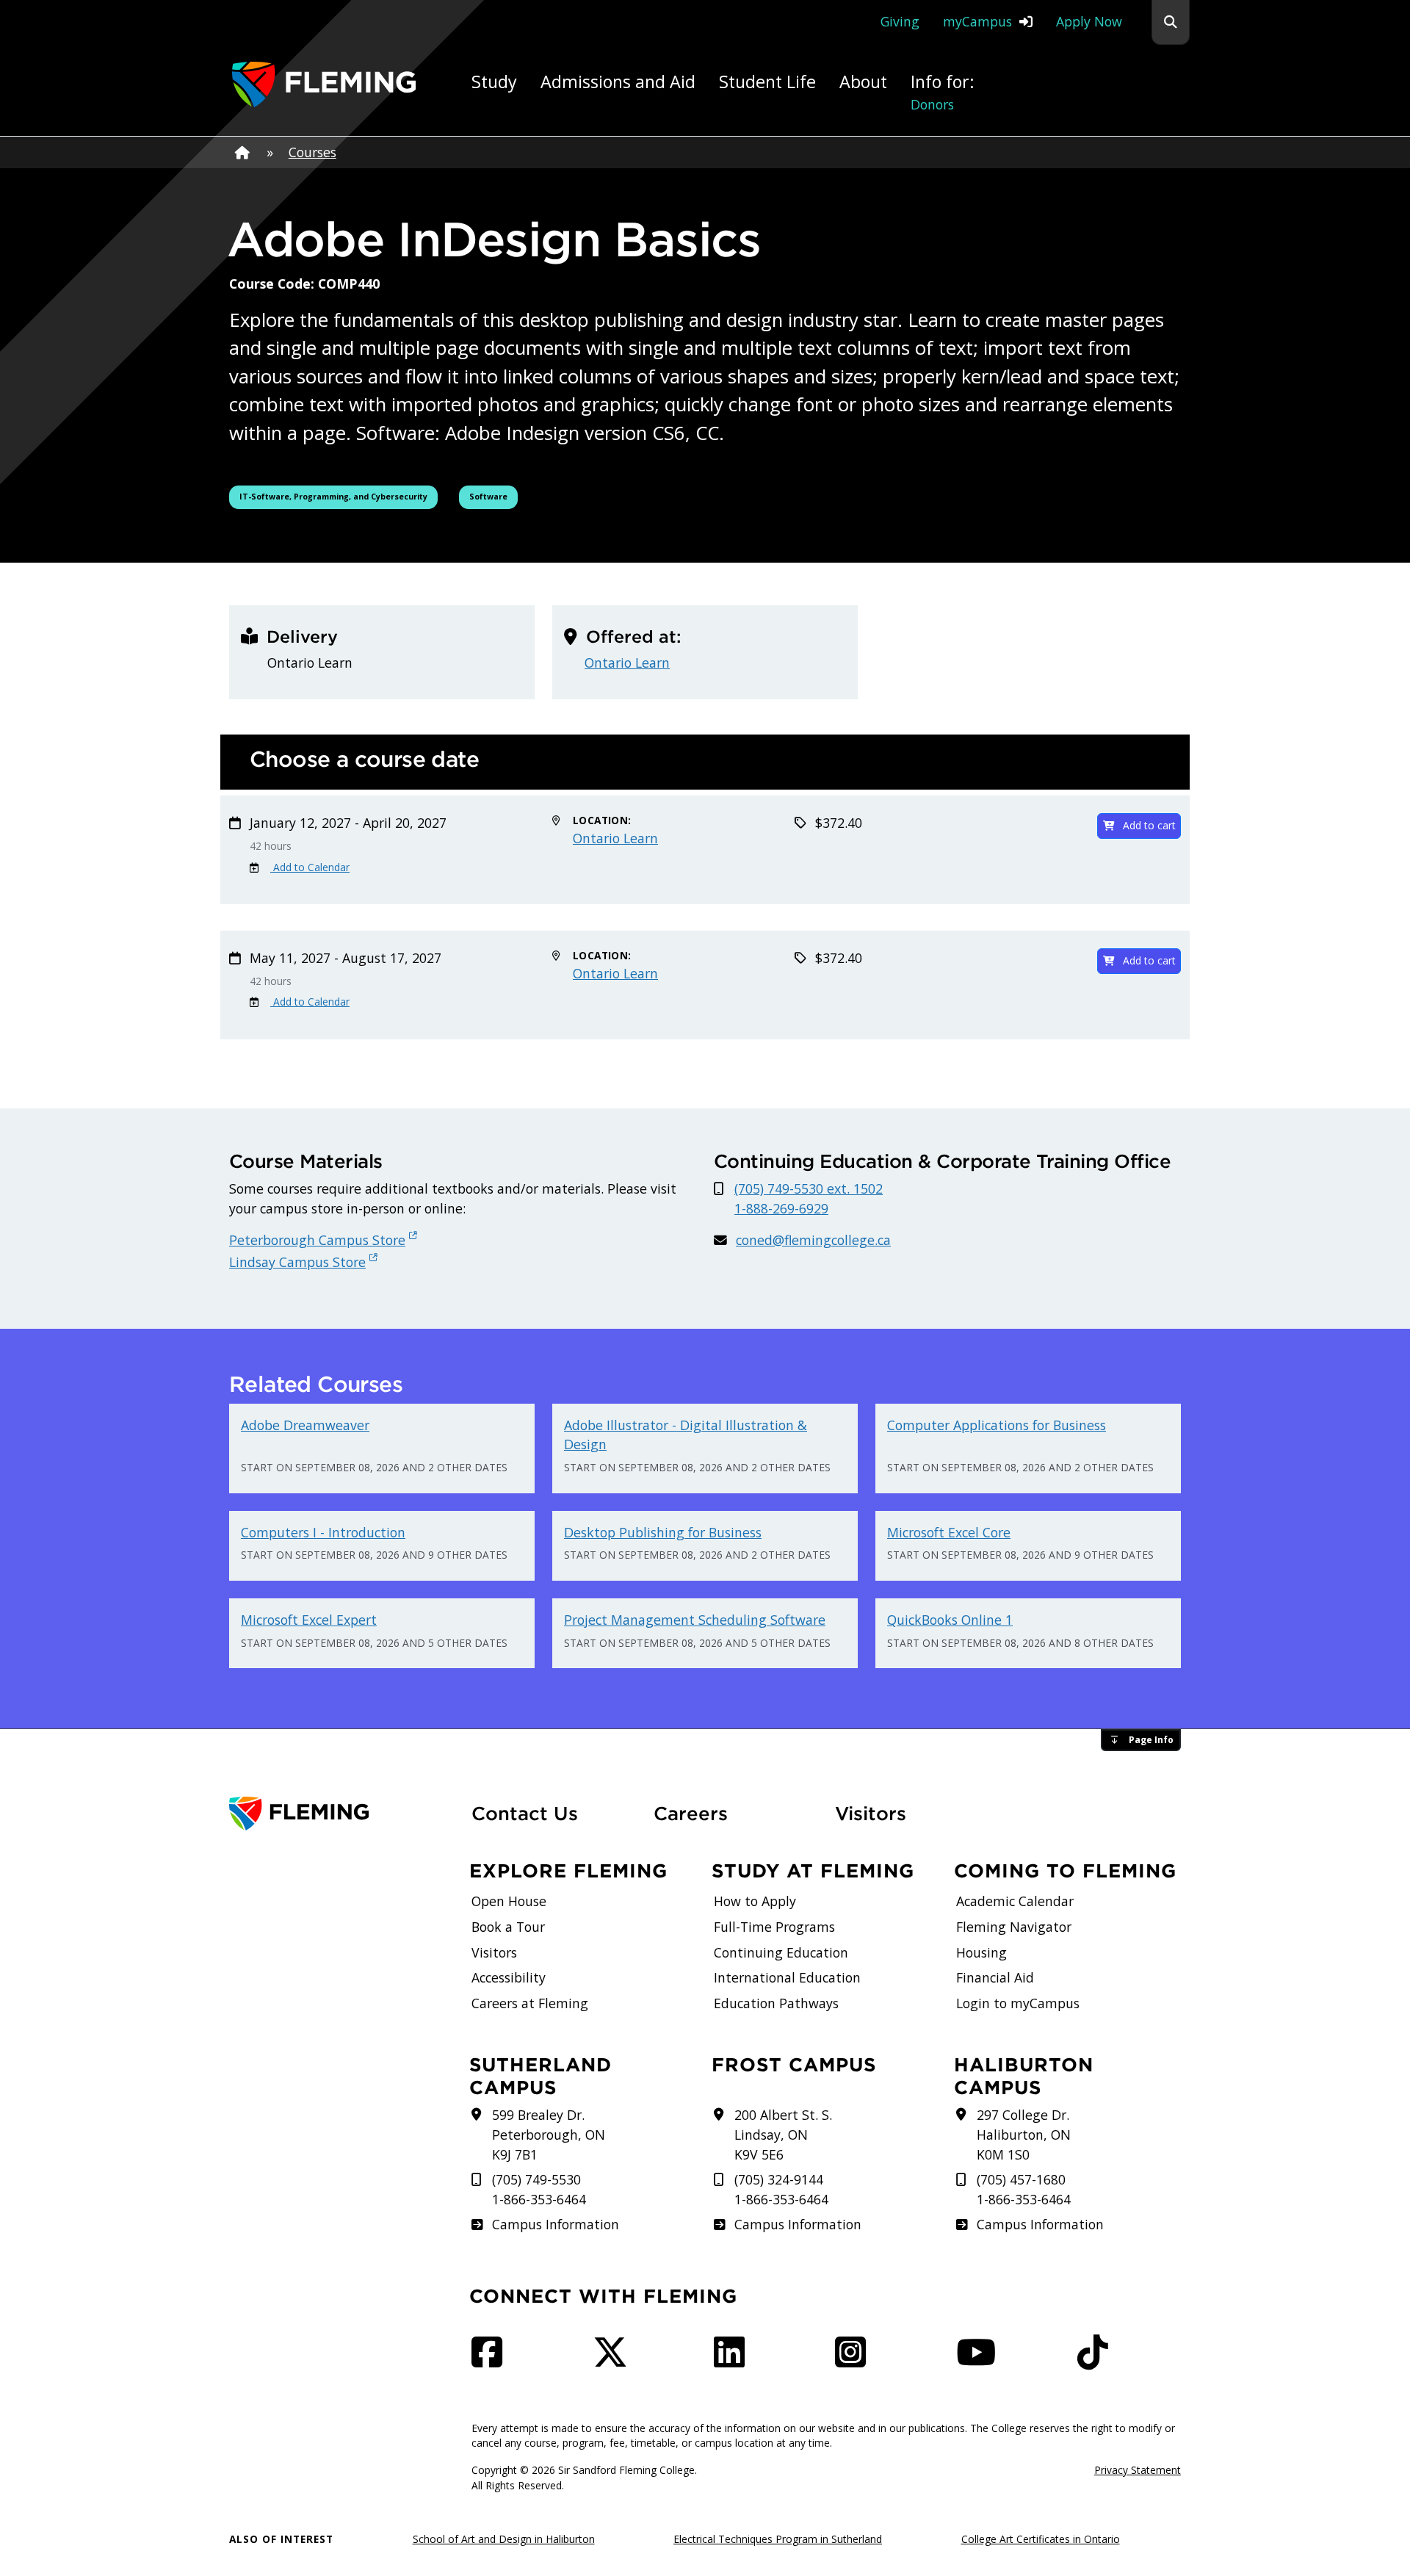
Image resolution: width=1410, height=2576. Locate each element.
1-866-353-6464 (539, 2199)
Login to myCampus (1018, 2003)
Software (493, 496)
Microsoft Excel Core (949, 1532)
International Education (787, 1977)
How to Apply (755, 1901)
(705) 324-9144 (779, 2179)
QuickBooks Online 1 (950, 1620)
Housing (981, 1952)
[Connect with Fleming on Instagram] (855, 2360)
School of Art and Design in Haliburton (504, 2539)
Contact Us (525, 1814)
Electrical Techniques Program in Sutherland (778, 2539)
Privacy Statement (1138, 2470)
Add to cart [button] (1149, 825)
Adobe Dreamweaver (305, 1425)
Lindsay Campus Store (297, 1262)
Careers (736, 1813)
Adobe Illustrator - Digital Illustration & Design (686, 1435)
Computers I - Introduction (323, 1532)
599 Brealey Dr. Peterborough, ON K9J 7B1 (549, 2134)
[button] (1171, 22)
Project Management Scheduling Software (695, 1620)
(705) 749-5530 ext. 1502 (809, 1188)
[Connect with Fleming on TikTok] (1097, 2360)
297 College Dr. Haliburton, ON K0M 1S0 (1024, 2134)
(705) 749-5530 (536, 2179)
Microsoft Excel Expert (309, 1620)
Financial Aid (995, 1977)
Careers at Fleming (530, 2003)
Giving (900, 21)
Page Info (1151, 1740)
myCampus (977, 21)
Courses (312, 152)
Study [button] (494, 82)
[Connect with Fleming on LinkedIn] (734, 2360)
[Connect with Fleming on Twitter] (615, 2360)
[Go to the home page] (324, 84)
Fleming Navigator (1014, 1927)
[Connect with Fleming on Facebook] (491, 2360)
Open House (509, 1901)
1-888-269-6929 (781, 1208)
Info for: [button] (943, 91)
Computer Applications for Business (997, 1425)
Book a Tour (508, 1927)
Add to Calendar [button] (310, 867)
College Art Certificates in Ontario (1041, 2539)
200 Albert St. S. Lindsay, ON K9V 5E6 (783, 2134)
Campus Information (555, 2224)
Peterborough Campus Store (317, 1240)
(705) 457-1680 (1021, 2179)
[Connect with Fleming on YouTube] (980, 2360)
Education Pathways (776, 2003)
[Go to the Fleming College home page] (341, 1814)
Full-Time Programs (774, 1927)
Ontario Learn (627, 663)
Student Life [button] (767, 82)
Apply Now (1089, 21)
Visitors (871, 1814)
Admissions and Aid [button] (618, 82)
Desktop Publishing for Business (663, 1532)
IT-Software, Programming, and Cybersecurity (333, 496)
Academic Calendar (1015, 1901)
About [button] (863, 82)
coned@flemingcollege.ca (813, 1240)
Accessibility (509, 1977)
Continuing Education (781, 1952)
